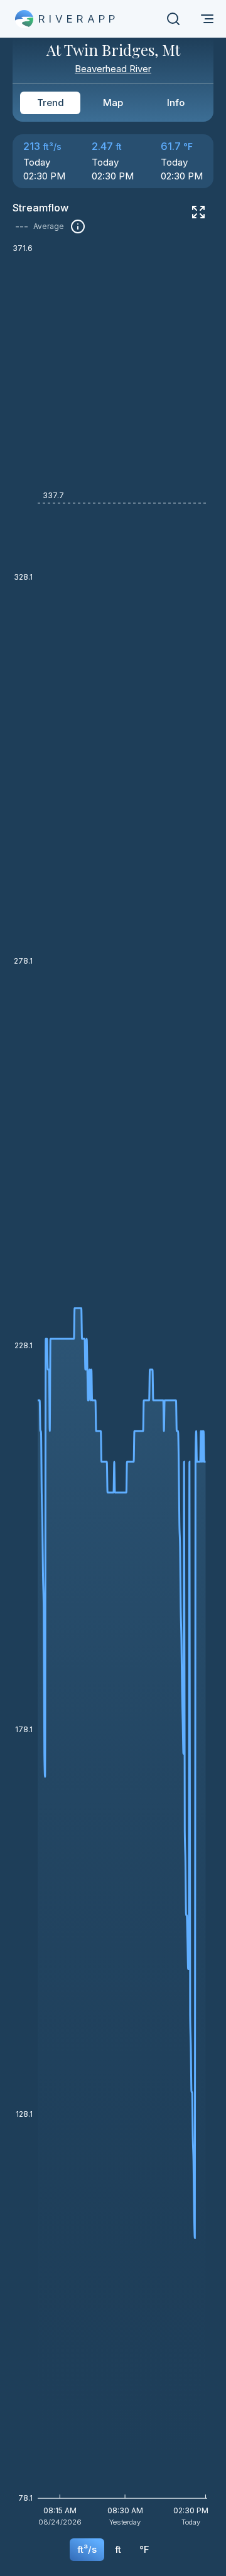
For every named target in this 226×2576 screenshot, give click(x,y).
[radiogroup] (113, 103)
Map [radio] (113, 103)
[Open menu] (207, 19)
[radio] (87, 2550)
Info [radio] (176, 103)
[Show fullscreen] (198, 212)
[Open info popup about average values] (78, 226)
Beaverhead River (113, 69)
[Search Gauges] (173, 19)
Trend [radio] (51, 103)
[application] (113, 1389)
